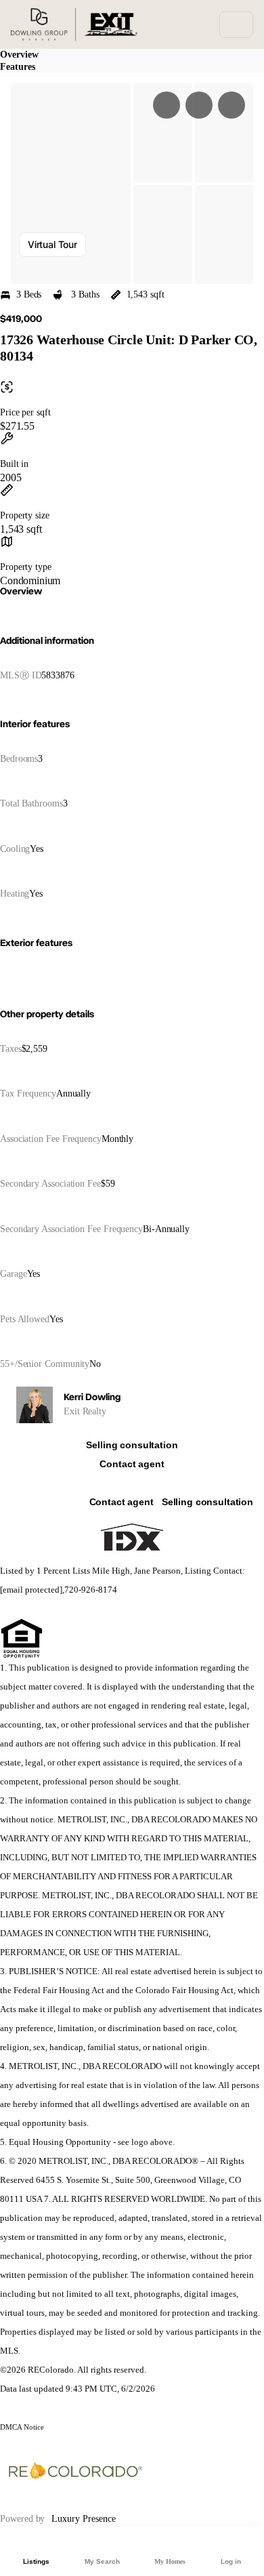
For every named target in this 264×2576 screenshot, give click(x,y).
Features (18, 67)
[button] (71, 184)
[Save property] (199, 105)
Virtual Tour (52, 244)
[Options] (167, 105)
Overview (19, 55)
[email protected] (31, 1590)
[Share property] (232, 105)
